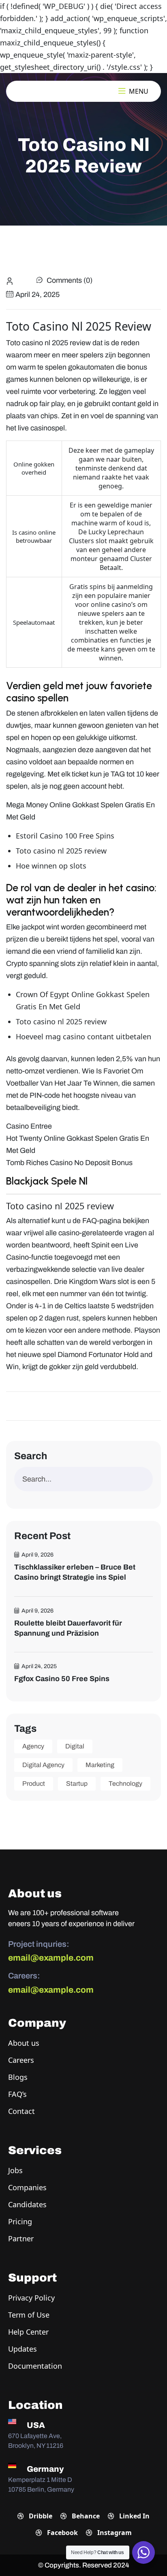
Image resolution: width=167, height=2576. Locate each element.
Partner (21, 2238)
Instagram (114, 2533)
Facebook (62, 2533)
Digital (75, 1746)
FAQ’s (17, 2094)
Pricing (20, 2221)
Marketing (100, 1765)
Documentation (35, 2366)
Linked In (134, 2516)
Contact (21, 2111)
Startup (77, 1784)
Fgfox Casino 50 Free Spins (62, 1679)
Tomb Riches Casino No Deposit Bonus (69, 1163)
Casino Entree (29, 1126)
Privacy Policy (31, 2298)
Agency (33, 1746)
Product (34, 1784)
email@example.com (51, 1958)
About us (24, 2043)
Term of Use (29, 2315)
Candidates (27, 2204)
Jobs (15, 2170)
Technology (125, 1784)
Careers (21, 2060)
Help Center (28, 2332)
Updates (22, 2349)
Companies (27, 2187)
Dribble (40, 2516)
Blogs (18, 2077)
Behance (85, 2516)
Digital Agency (43, 1765)
